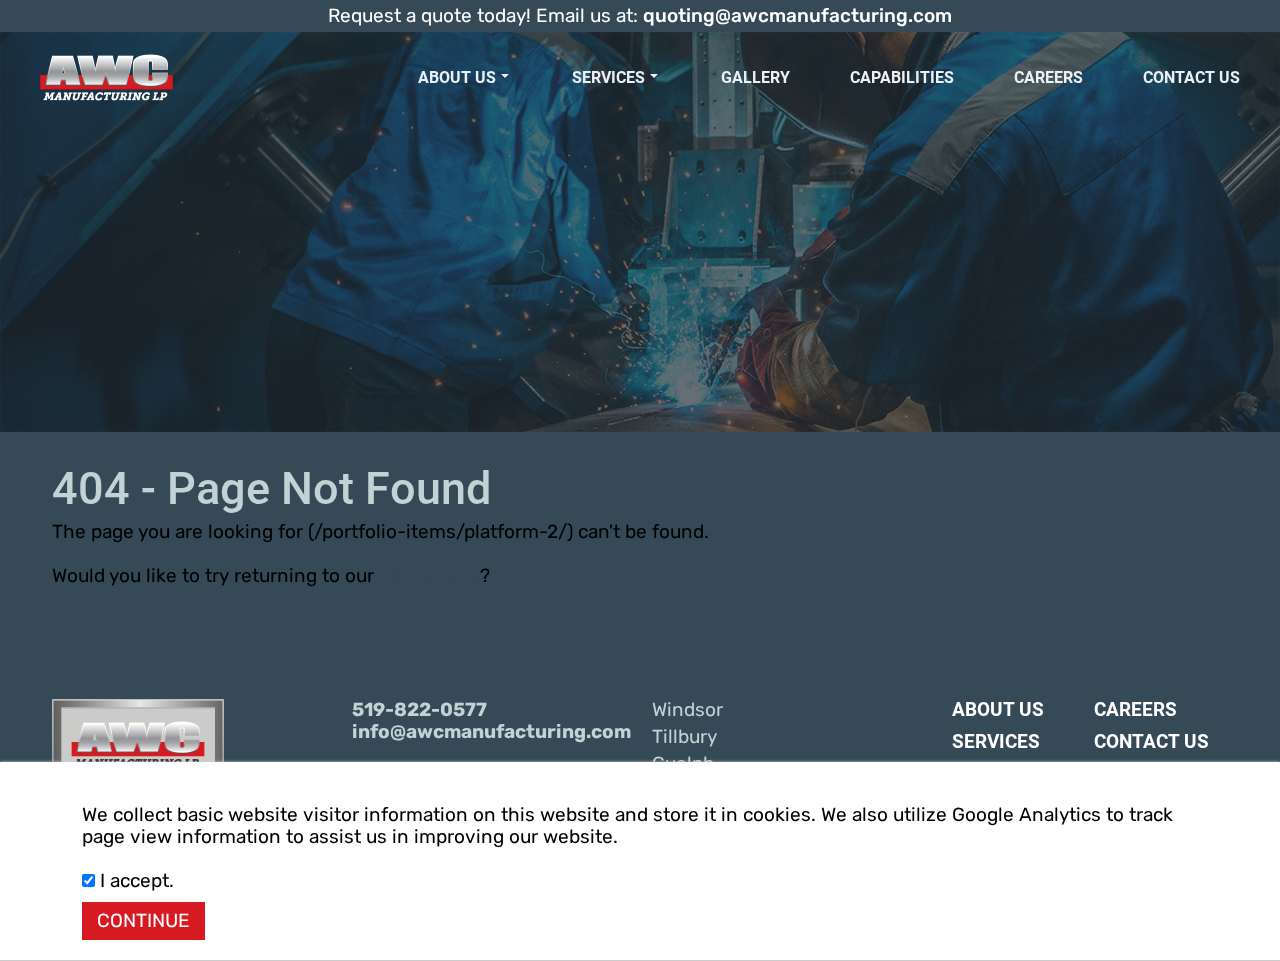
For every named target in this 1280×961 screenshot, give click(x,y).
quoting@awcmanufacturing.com (797, 16)
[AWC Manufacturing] (106, 77)
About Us (457, 77)
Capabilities (902, 77)
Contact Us (1191, 77)
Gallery (755, 77)
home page (429, 576)
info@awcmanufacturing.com (490, 732)
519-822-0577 (419, 710)
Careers (1048, 77)
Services (608, 77)
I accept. (134, 881)
